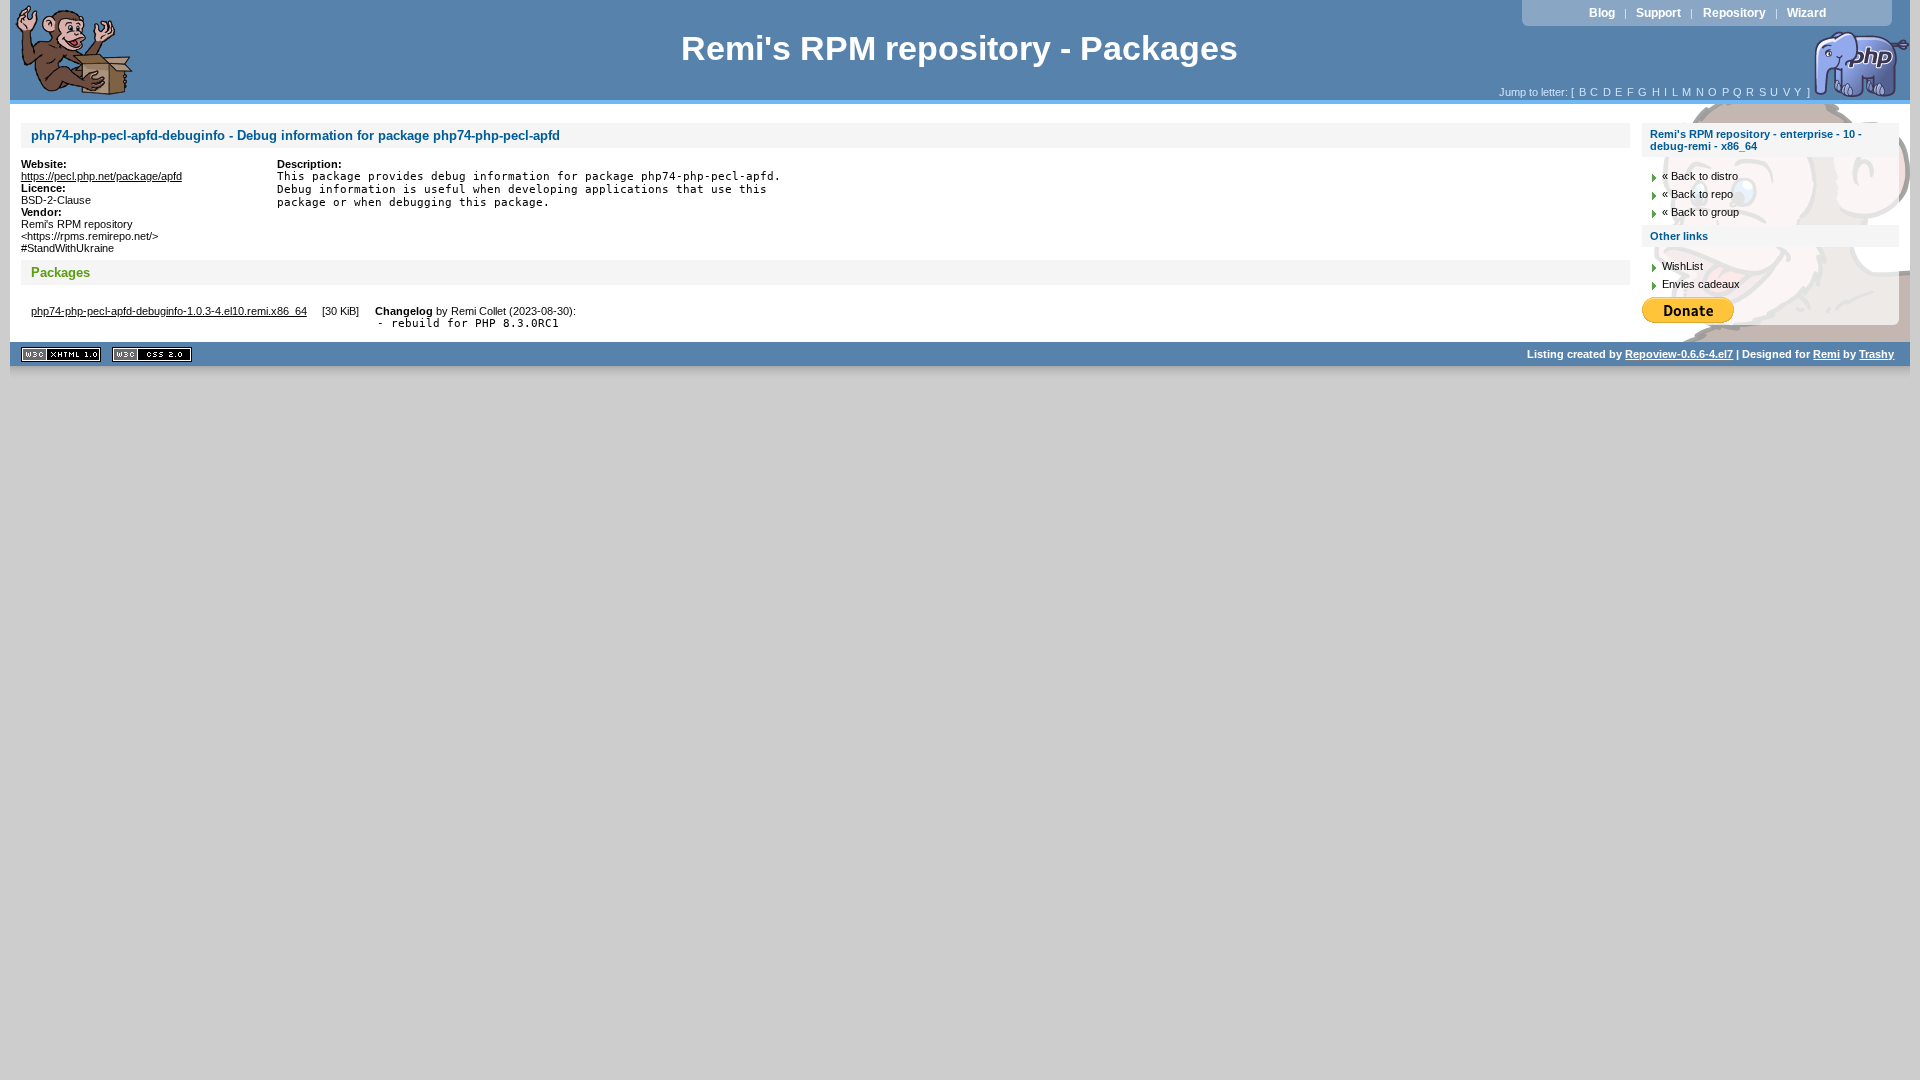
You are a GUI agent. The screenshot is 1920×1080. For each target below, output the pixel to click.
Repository (1734, 13)
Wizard (1806, 13)
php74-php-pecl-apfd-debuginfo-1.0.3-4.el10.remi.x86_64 (169, 311)
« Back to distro (1700, 176)
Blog (1602, 13)
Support (1658, 13)
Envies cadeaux (1701, 284)
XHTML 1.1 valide (61, 354)
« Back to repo (1697, 194)
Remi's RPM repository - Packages (959, 48)
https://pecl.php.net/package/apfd (101, 176)
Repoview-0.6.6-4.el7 (1679, 354)
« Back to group (1700, 212)
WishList (1682, 266)
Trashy (1876, 354)
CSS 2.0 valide (152, 354)
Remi (1826, 354)
